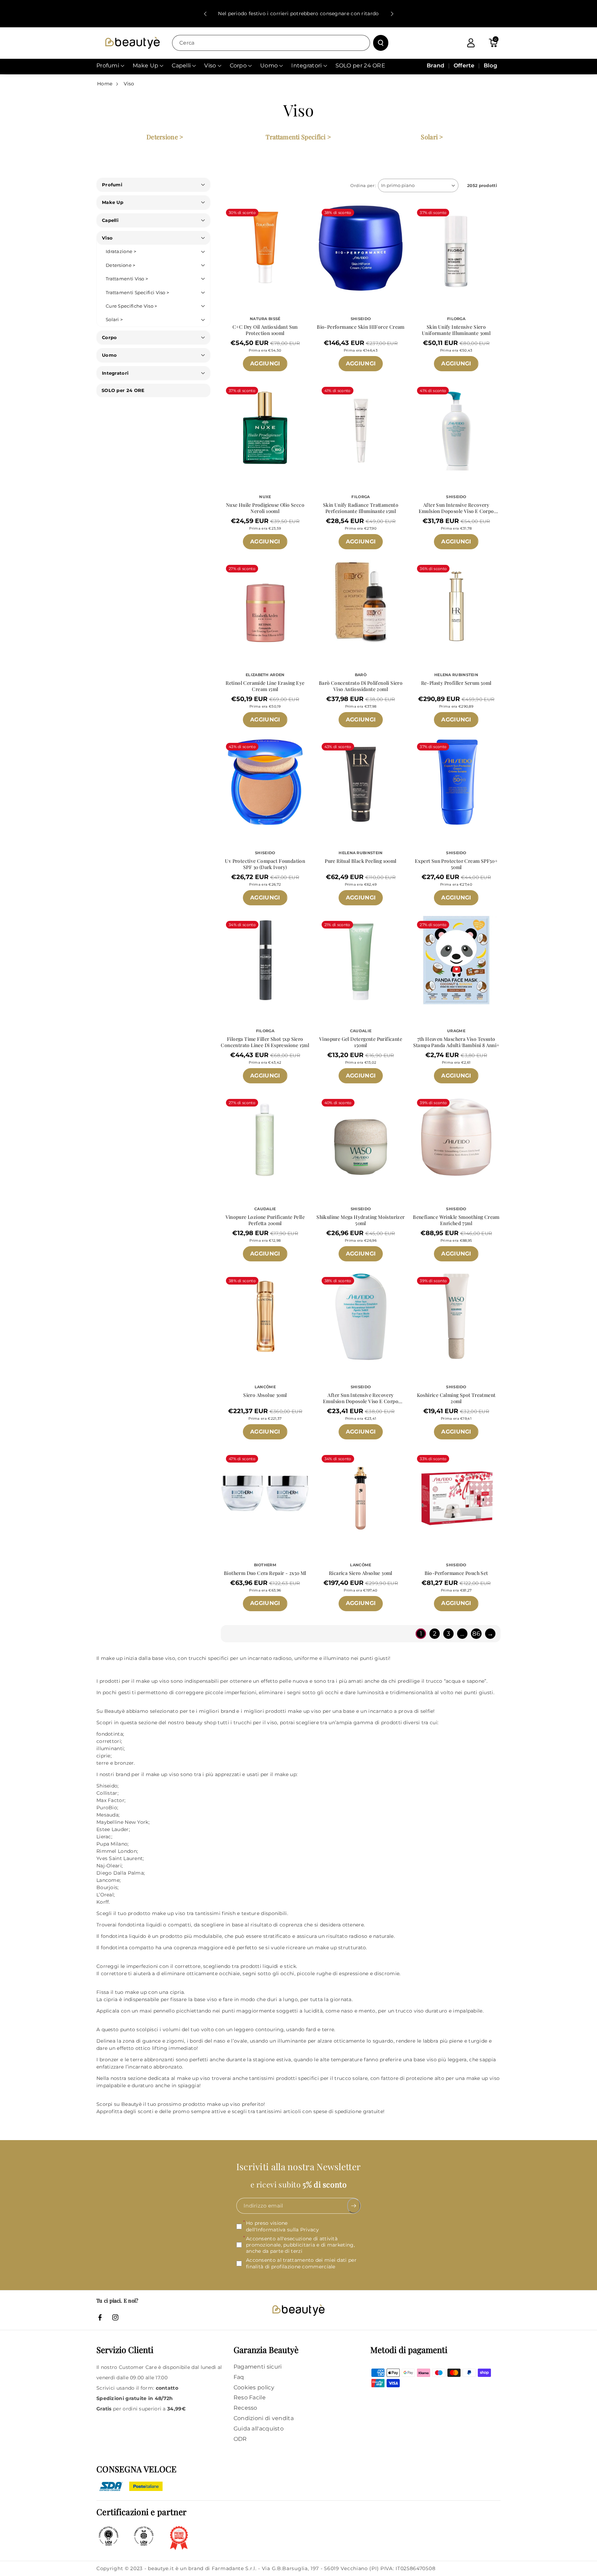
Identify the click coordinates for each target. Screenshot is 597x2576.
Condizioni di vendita (264, 2418)
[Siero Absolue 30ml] (265, 1316)
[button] (493, 43)
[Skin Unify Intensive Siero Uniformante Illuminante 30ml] (456, 248)
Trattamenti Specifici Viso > (137, 292)
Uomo (109, 355)
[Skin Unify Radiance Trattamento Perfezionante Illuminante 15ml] (361, 426)
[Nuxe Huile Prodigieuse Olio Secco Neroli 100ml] (265, 426)
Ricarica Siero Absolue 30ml (361, 1573)
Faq (239, 2377)
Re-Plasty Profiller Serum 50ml (456, 683)
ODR (240, 2439)
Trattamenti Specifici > (298, 137)
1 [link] (421, 1634)
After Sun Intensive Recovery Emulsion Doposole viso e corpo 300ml (456, 508)
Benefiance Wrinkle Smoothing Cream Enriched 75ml (456, 1220)
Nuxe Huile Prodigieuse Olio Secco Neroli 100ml (265, 508)
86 (476, 1634)
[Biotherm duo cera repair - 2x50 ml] (265, 1494)
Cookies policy (254, 2387)
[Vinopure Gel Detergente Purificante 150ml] (361, 960)
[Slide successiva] (392, 14)
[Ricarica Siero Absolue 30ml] (361, 1494)
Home (105, 84)
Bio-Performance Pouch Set (456, 1573)
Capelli (110, 220)
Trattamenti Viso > (127, 279)
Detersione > (165, 137)
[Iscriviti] (354, 2206)
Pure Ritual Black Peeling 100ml (361, 861)
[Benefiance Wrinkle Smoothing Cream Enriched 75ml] (456, 1138)
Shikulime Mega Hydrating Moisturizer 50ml (361, 1220)
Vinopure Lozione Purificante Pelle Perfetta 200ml (265, 1220)
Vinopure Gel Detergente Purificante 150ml (361, 1042)
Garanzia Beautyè (266, 2350)
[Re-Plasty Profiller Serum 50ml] (456, 604)
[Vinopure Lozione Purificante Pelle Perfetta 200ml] (265, 1138)
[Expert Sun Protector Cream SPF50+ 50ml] (456, 782)
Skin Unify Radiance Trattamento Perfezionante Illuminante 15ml (361, 508)
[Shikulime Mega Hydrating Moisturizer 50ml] (361, 1138)
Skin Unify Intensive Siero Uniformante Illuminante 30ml (456, 330)
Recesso (245, 2408)
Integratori (115, 373)
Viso (129, 84)
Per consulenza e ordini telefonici (298, 13)
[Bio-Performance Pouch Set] (456, 1494)
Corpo (110, 337)
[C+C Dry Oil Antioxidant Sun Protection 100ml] (265, 248)
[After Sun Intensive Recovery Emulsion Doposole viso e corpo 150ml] (361, 1316)
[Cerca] (381, 43)
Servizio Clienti (125, 2350)
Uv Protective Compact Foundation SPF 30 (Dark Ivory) (265, 864)
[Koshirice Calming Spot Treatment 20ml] (456, 1316)
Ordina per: (363, 185)
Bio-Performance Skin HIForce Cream (361, 327)
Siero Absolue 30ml (265, 1395)
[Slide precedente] (205, 14)
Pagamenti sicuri (258, 2367)
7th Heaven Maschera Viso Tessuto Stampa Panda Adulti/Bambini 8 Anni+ (456, 1042)
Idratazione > (121, 251)
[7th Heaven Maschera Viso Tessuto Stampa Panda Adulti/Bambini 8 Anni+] (456, 960)
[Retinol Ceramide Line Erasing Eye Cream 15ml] (265, 604)
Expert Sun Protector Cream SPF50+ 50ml (456, 864)
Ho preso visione (282, 2226)
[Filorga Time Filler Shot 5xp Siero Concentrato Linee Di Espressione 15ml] (265, 960)
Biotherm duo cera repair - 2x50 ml (265, 1573)
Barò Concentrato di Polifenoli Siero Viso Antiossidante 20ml (361, 686)
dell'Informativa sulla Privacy (282, 2229)
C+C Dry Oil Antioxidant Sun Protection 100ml (265, 330)
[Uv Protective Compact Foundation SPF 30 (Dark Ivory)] (265, 782)
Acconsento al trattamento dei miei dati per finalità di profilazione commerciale (301, 2263)
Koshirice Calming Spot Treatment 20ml (456, 1398)
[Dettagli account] (471, 43)
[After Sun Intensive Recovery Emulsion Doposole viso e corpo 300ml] (456, 426)
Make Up (113, 202)
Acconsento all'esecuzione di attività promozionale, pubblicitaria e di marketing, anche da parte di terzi (300, 2244)
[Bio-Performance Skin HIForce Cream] (361, 248)
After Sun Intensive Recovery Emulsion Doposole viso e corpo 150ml (361, 1398)
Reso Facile (250, 2397)
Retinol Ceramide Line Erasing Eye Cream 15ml (265, 686)
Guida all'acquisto (259, 2429)
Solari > (432, 137)
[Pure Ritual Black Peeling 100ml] (361, 782)
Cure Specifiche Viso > (131, 306)
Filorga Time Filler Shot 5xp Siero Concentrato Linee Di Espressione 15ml (265, 1042)
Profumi (112, 185)
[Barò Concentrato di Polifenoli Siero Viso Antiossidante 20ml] (361, 604)
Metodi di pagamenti (409, 2350)
